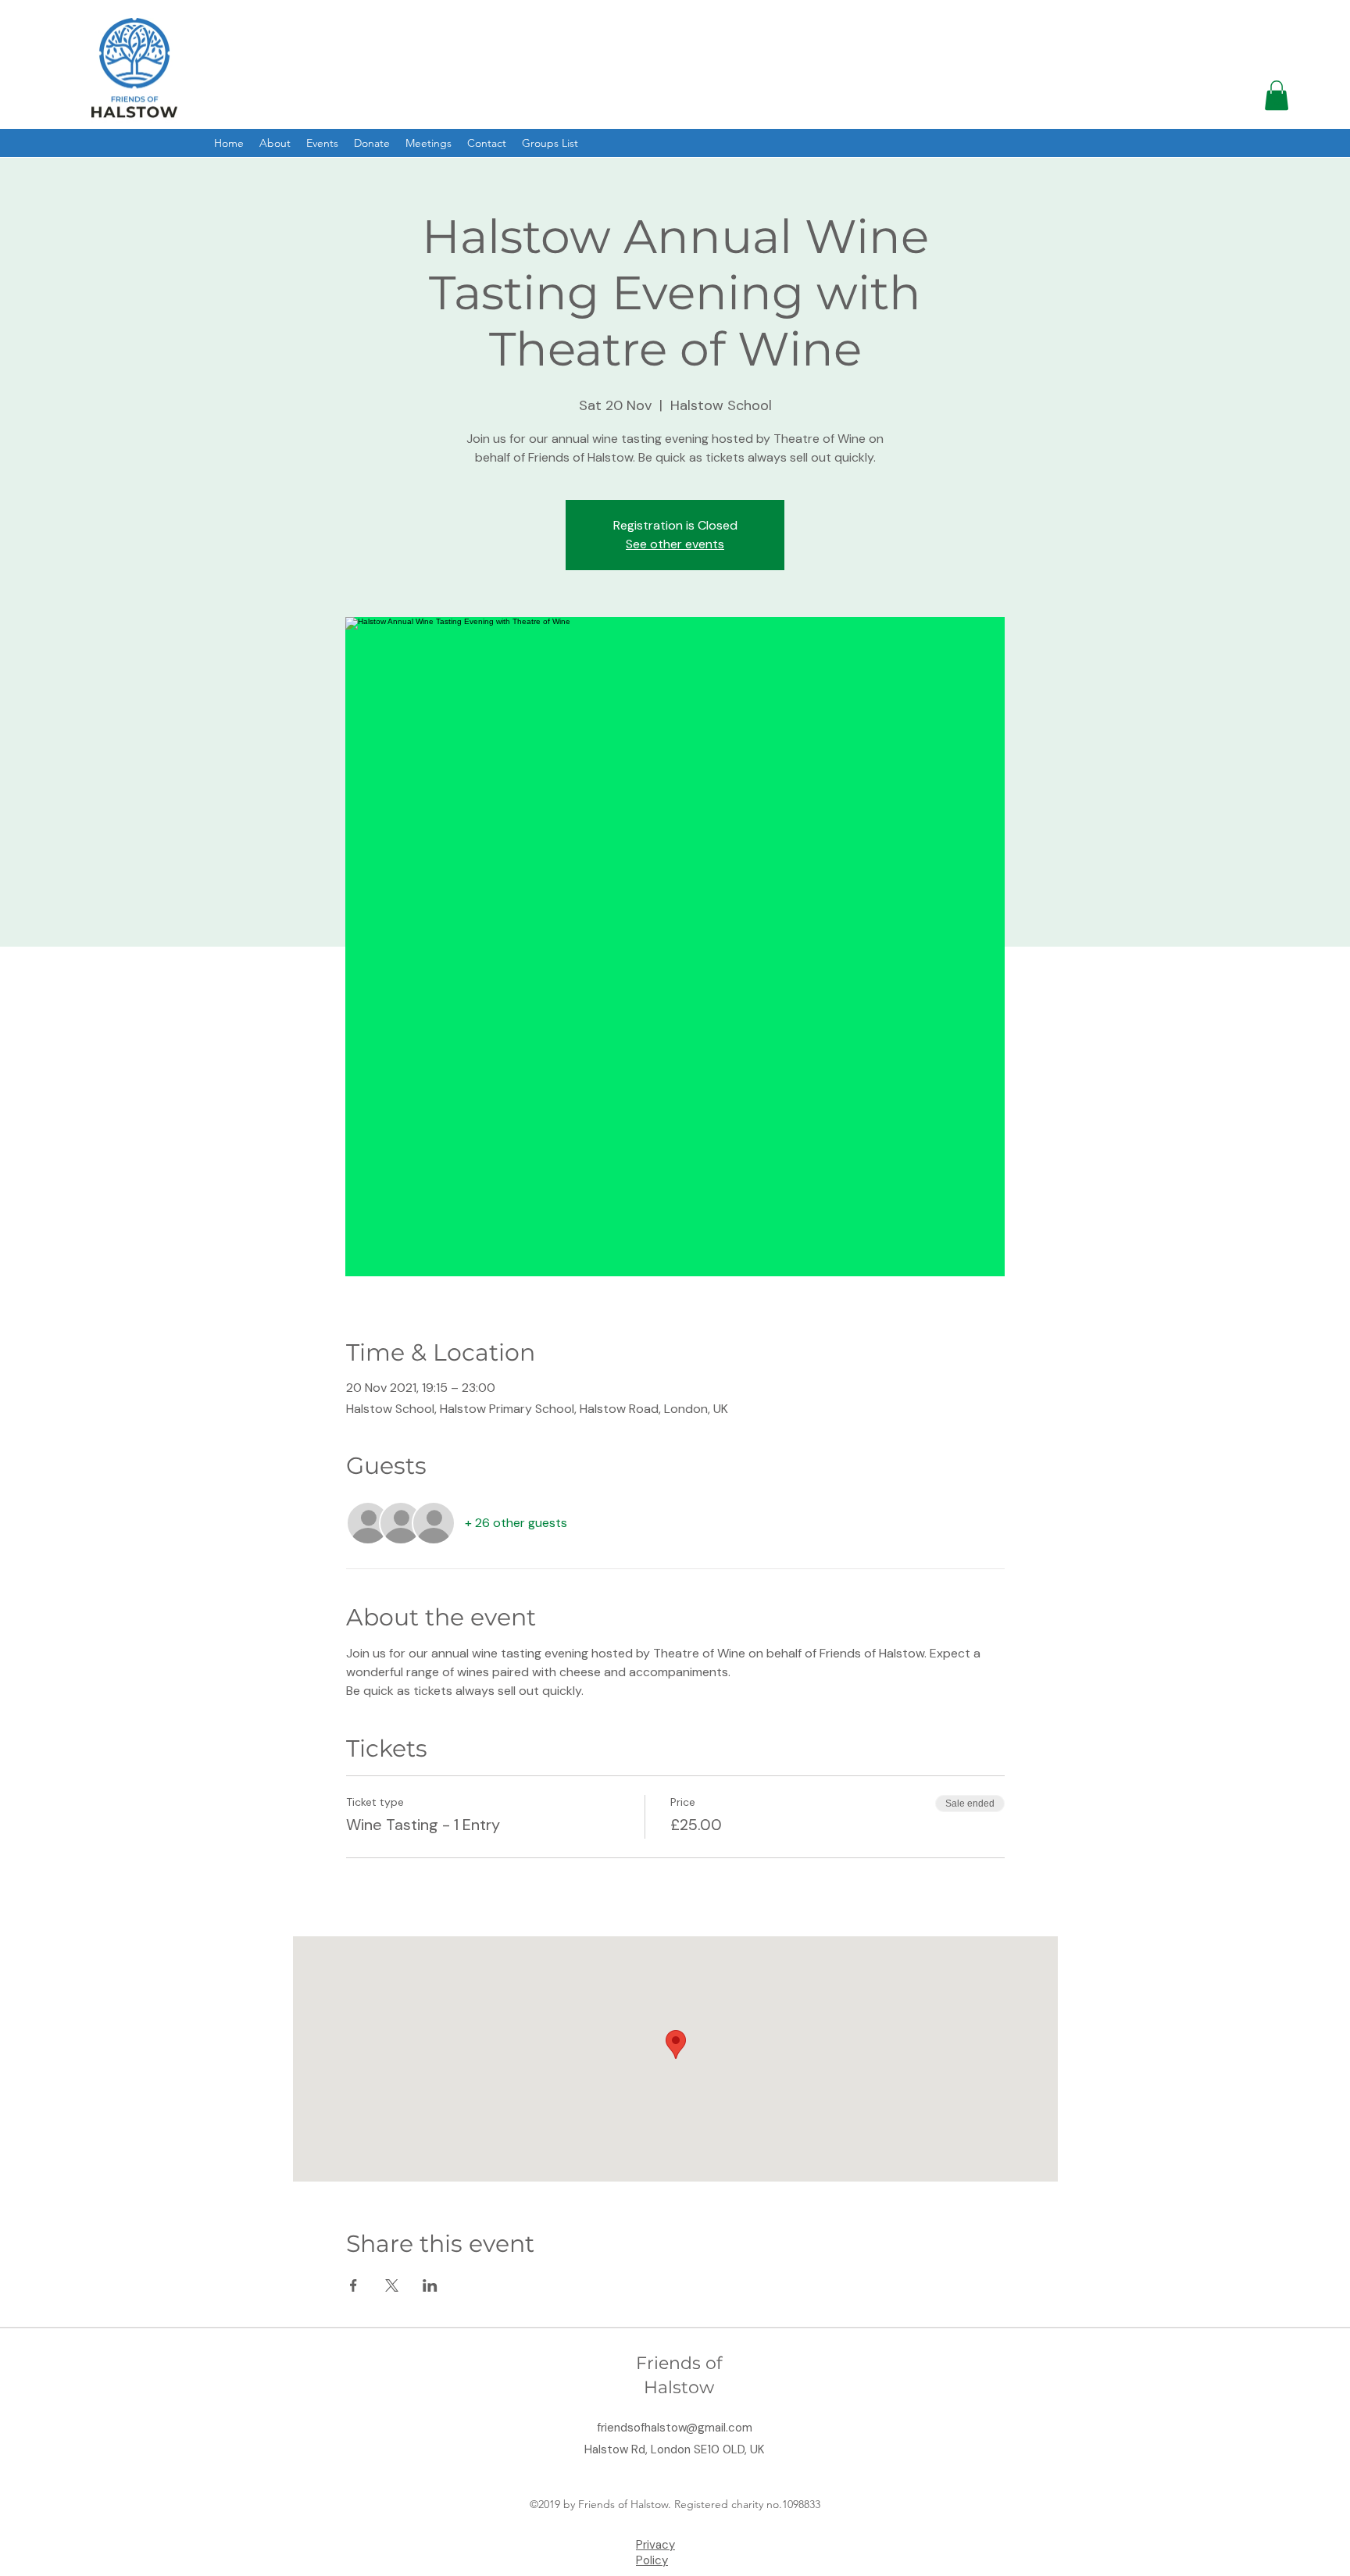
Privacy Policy (655, 2553)
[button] (1277, 95)
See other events (675, 544)
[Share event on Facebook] (354, 2285)
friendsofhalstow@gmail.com (675, 2428)
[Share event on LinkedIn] (430, 2285)
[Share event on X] (392, 2285)
